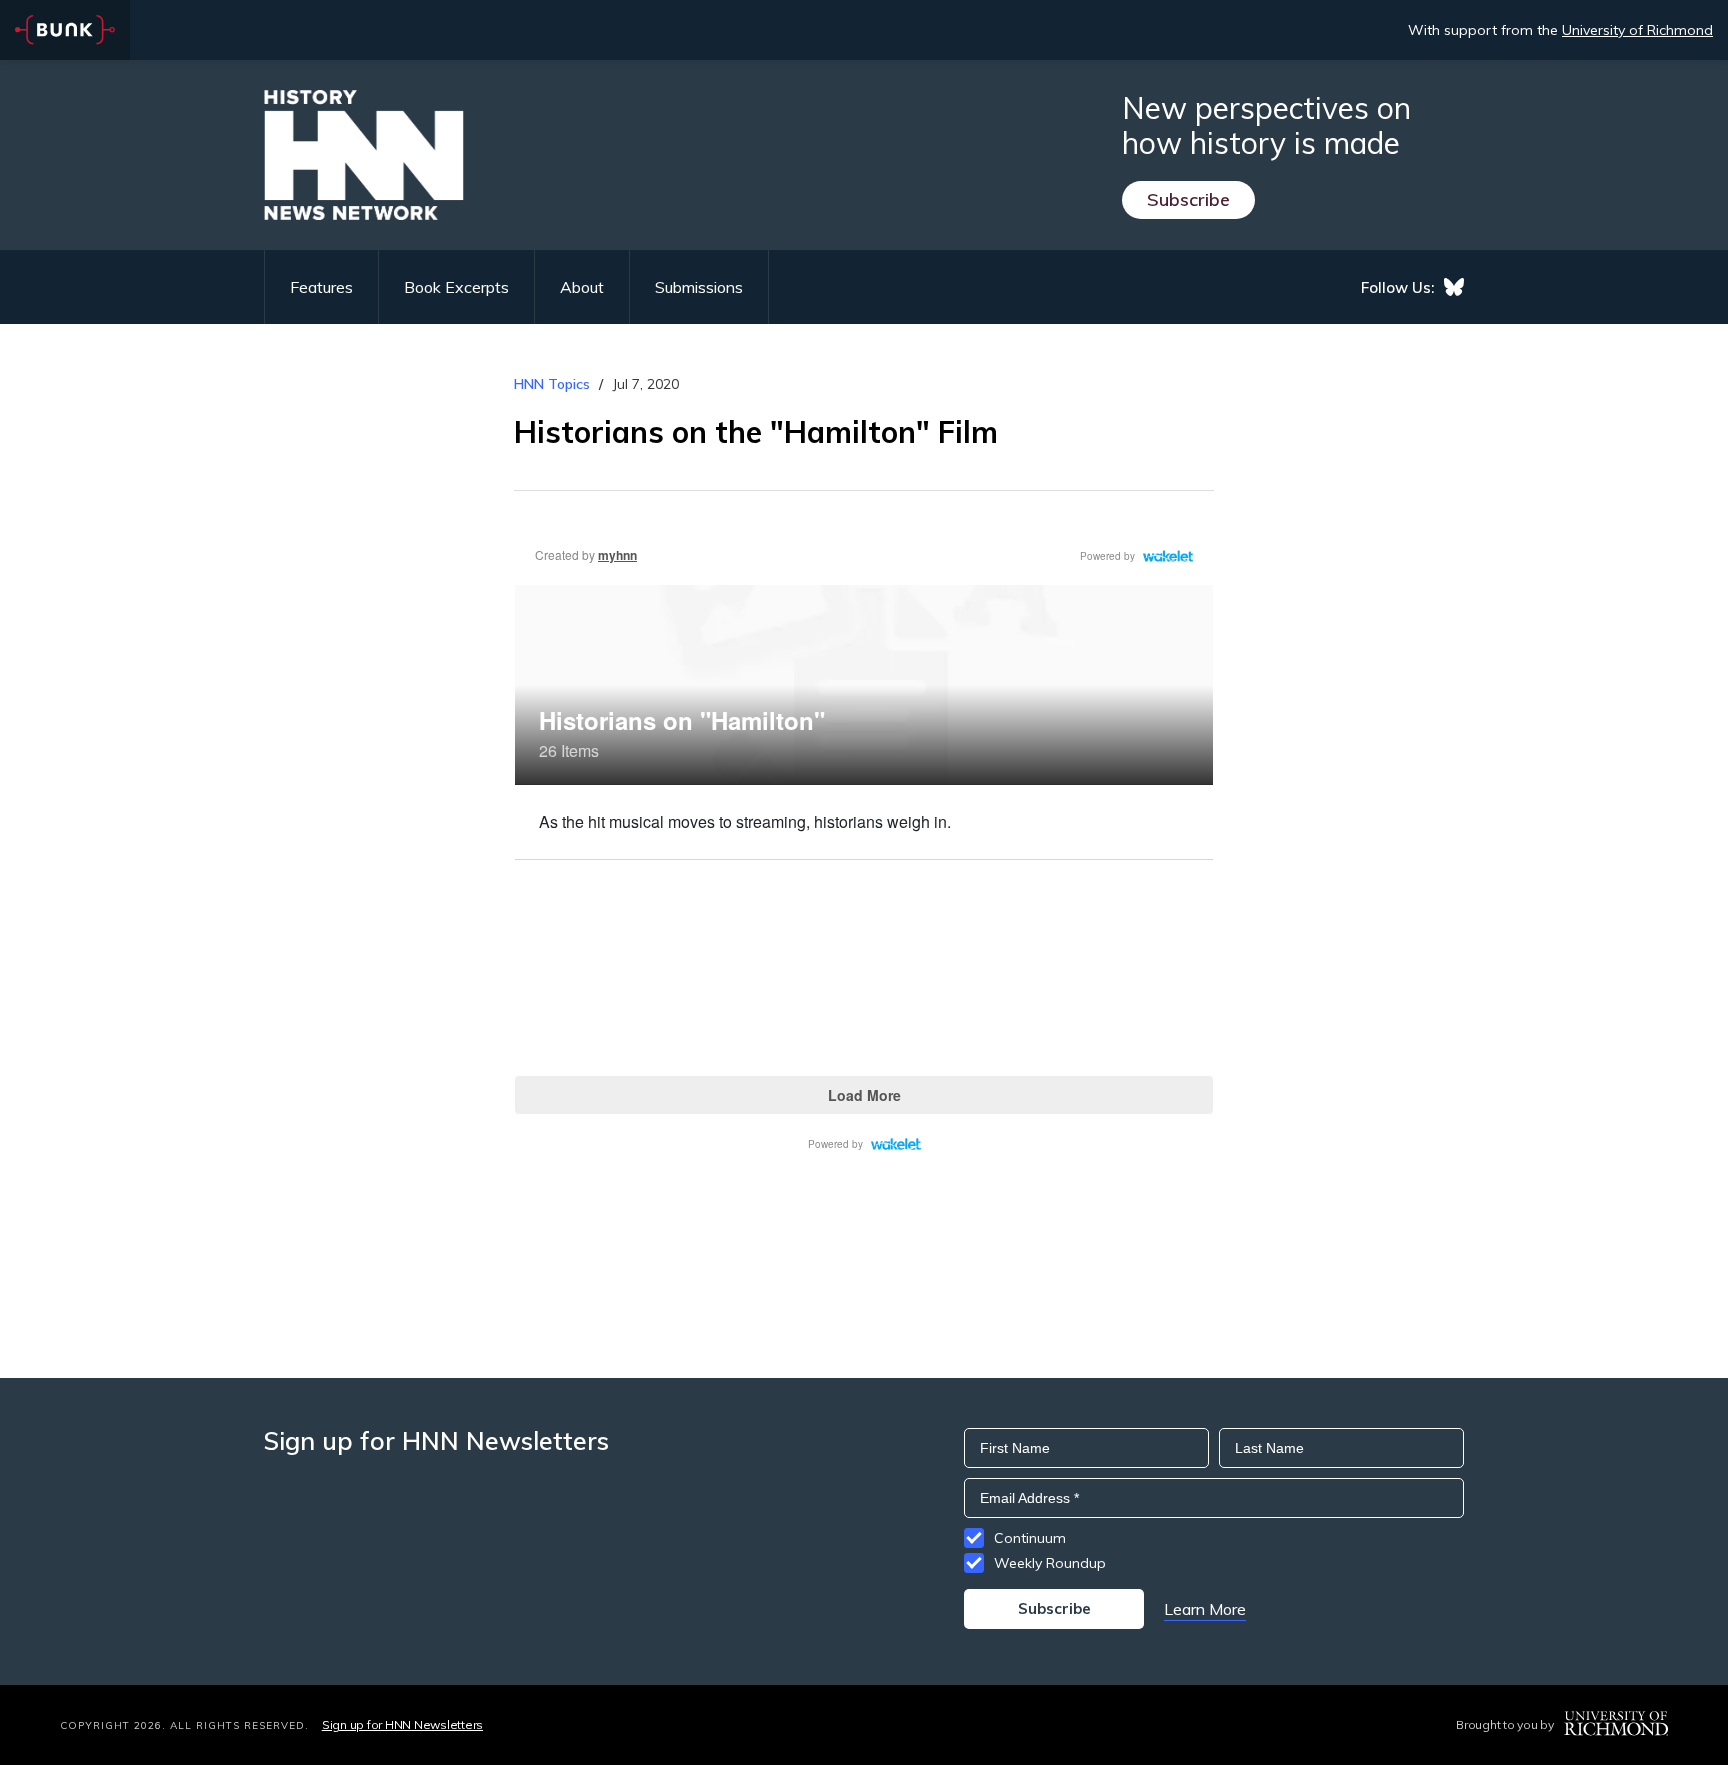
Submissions (699, 287)
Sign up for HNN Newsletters (402, 1724)
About (582, 287)
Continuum (1030, 1538)
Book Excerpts (456, 287)
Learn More (1205, 1609)
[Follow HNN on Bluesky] (1454, 287)
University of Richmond (1637, 30)
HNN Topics (552, 384)
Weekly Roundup (1050, 1563)
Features (321, 287)
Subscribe (1188, 199)
